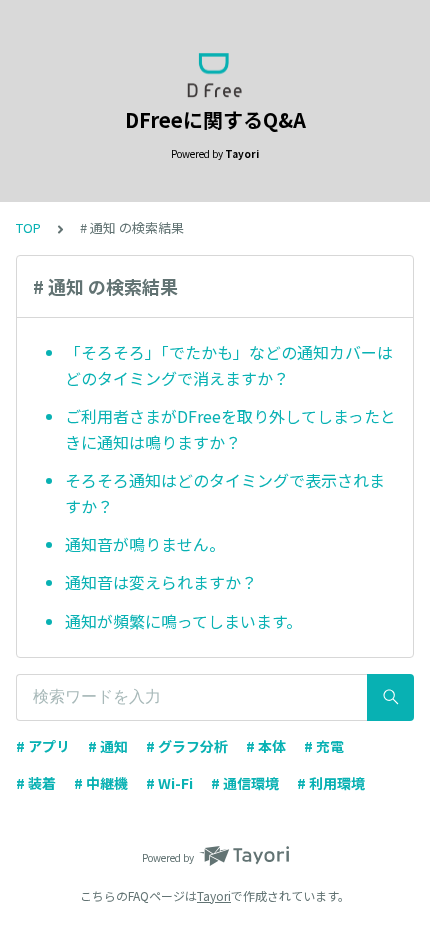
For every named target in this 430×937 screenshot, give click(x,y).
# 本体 (266, 746)
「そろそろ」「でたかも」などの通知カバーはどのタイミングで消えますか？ (229, 365)
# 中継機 (101, 783)
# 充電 (324, 746)
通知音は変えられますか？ (161, 582)
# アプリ (43, 746)
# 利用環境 (331, 783)
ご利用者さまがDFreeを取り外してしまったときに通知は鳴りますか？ (230, 429)
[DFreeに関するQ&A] (215, 75)
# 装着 (36, 783)
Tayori (214, 895)
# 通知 (108, 746)
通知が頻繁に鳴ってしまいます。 (183, 621)
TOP (28, 227)
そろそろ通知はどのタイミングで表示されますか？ (225, 493)
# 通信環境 (245, 783)
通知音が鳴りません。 (145, 544)
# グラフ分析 (187, 746)
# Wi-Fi (169, 783)
